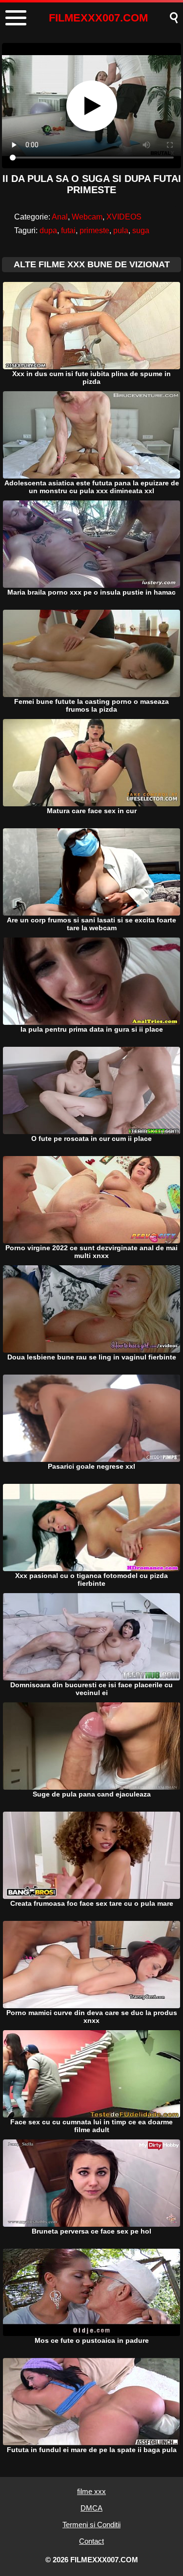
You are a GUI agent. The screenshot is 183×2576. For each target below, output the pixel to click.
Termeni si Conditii (91, 2525)
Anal (60, 217)
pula (121, 230)
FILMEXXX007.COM (98, 18)
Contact (91, 2541)
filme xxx (91, 2491)
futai (68, 230)
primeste (94, 230)
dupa (48, 230)
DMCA (91, 2508)
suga (141, 230)
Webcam (87, 217)
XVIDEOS (124, 217)
